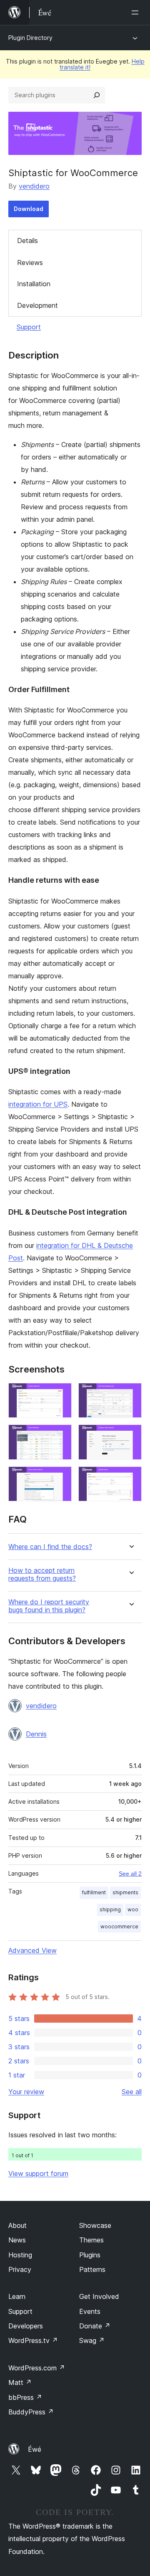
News (17, 2240)
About (17, 2225)
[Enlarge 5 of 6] (60, 1478)
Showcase (95, 2225)
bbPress (25, 2397)
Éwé (35, 2449)
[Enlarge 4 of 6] (130, 1436)
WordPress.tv (33, 2340)
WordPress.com (37, 2368)
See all (132, 2092)
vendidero (34, 186)
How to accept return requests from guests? (42, 1574)
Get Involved (99, 2296)
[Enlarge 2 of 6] (130, 1394)
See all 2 (130, 1874)
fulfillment (94, 1892)
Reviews (30, 263)
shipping (110, 1909)
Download (29, 209)
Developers (26, 2326)
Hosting (20, 2255)
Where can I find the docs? (50, 1547)
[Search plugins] (97, 95)
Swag (92, 2340)
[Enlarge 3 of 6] (60, 1436)
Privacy (20, 2269)
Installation (34, 284)
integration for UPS (38, 1104)
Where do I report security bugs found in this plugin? (49, 1606)
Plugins (90, 2255)
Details (27, 241)
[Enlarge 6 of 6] (130, 1478)
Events (90, 2311)
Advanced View (32, 1950)
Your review (26, 2092)
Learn (17, 2296)
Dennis (36, 1734)
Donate (95, 2326)
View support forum (38, 2173)
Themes (91, 2240)
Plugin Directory (30, 38)
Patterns (92, 2269)
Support (29, 327)
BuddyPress (31, 2412)
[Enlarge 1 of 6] (60, 1394)
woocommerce (119, 1926)
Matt (20, 2382)
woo (133, 1909)
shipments (125, 1892)
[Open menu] (137, 12)
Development (37, 305)
